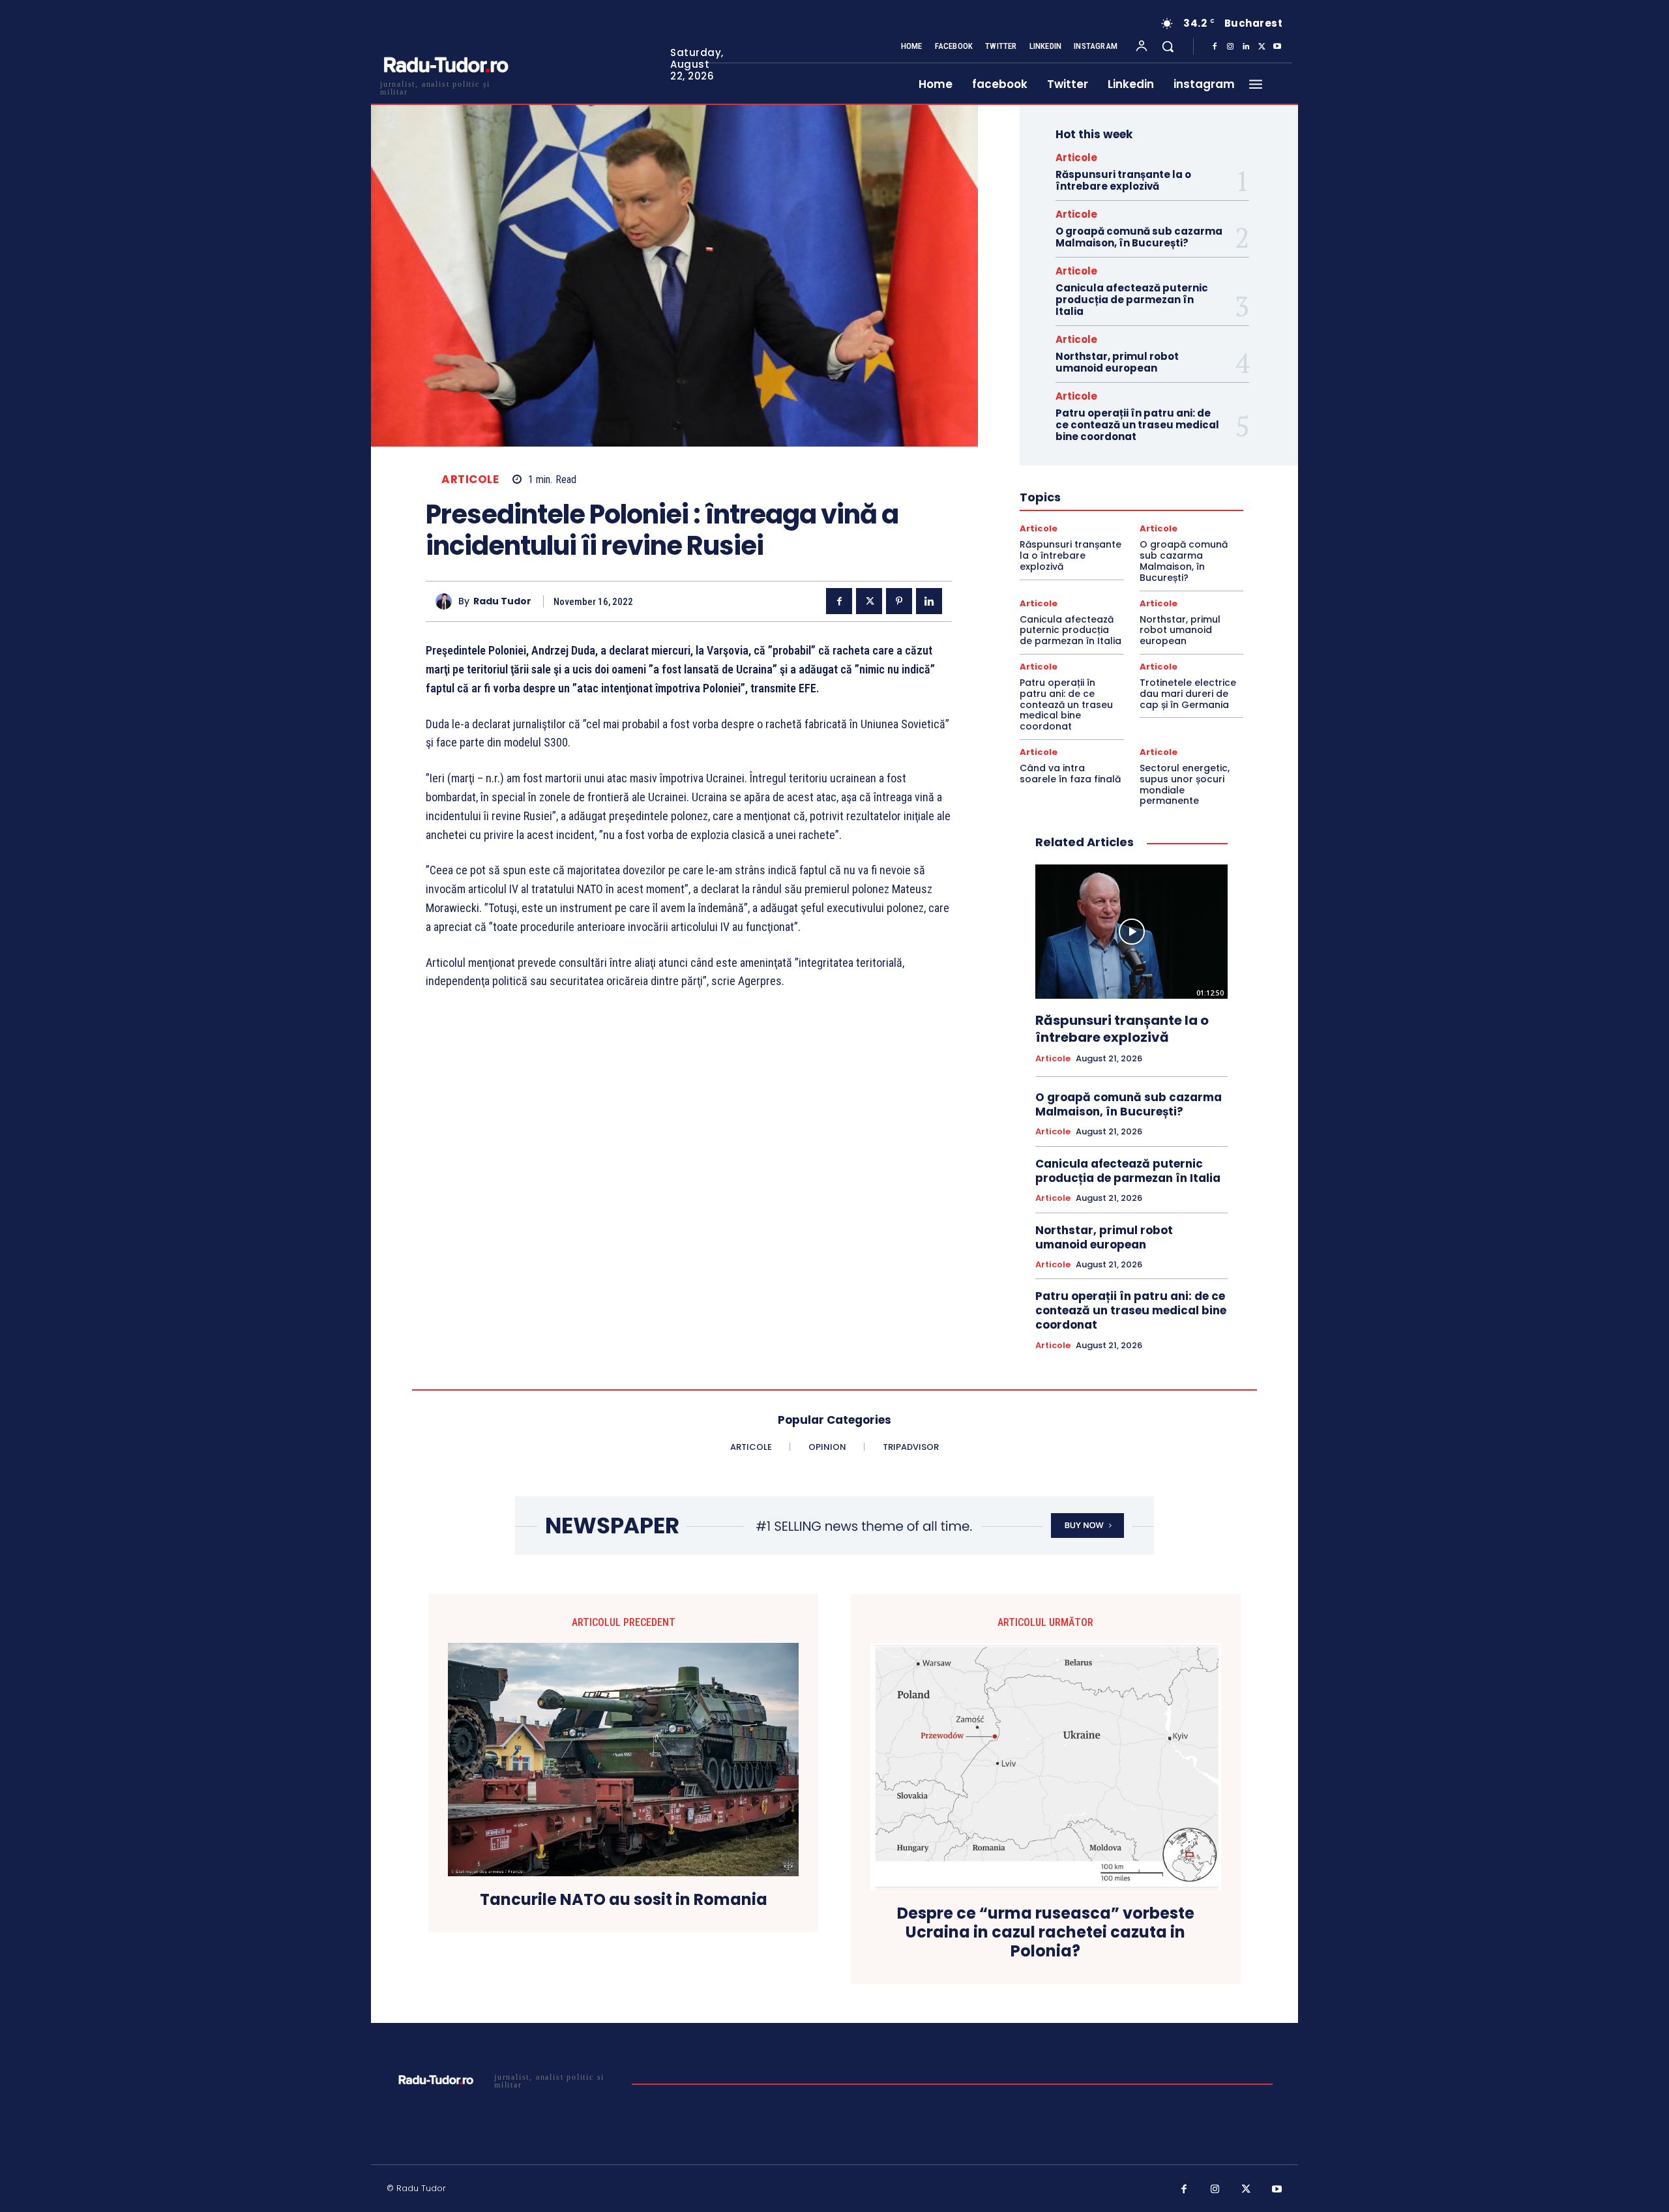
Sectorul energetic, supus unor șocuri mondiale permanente (1185, 784)
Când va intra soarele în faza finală (1070, 774)
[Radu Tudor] (447, 601)
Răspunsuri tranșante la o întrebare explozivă (1123, 180)
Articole (470, 479)
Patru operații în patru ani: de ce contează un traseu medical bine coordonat (1137, 425)
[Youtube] (1277, 47)
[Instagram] (1230, 47)
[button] (1168, 46)
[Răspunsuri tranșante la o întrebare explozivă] (1131, 932)
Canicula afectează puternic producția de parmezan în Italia (1132, 300)
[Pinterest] (899, 601)
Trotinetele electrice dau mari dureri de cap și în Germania (1188, 694)
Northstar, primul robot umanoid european (1117, 362)
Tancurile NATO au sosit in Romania (624, 1900)
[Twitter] (1262, 47)
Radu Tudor (502, 601)
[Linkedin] (1246, 47)
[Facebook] (1215, 47)
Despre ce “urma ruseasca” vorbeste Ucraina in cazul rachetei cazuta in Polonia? (1046, 1932)
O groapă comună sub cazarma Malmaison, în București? (1139, 237)
